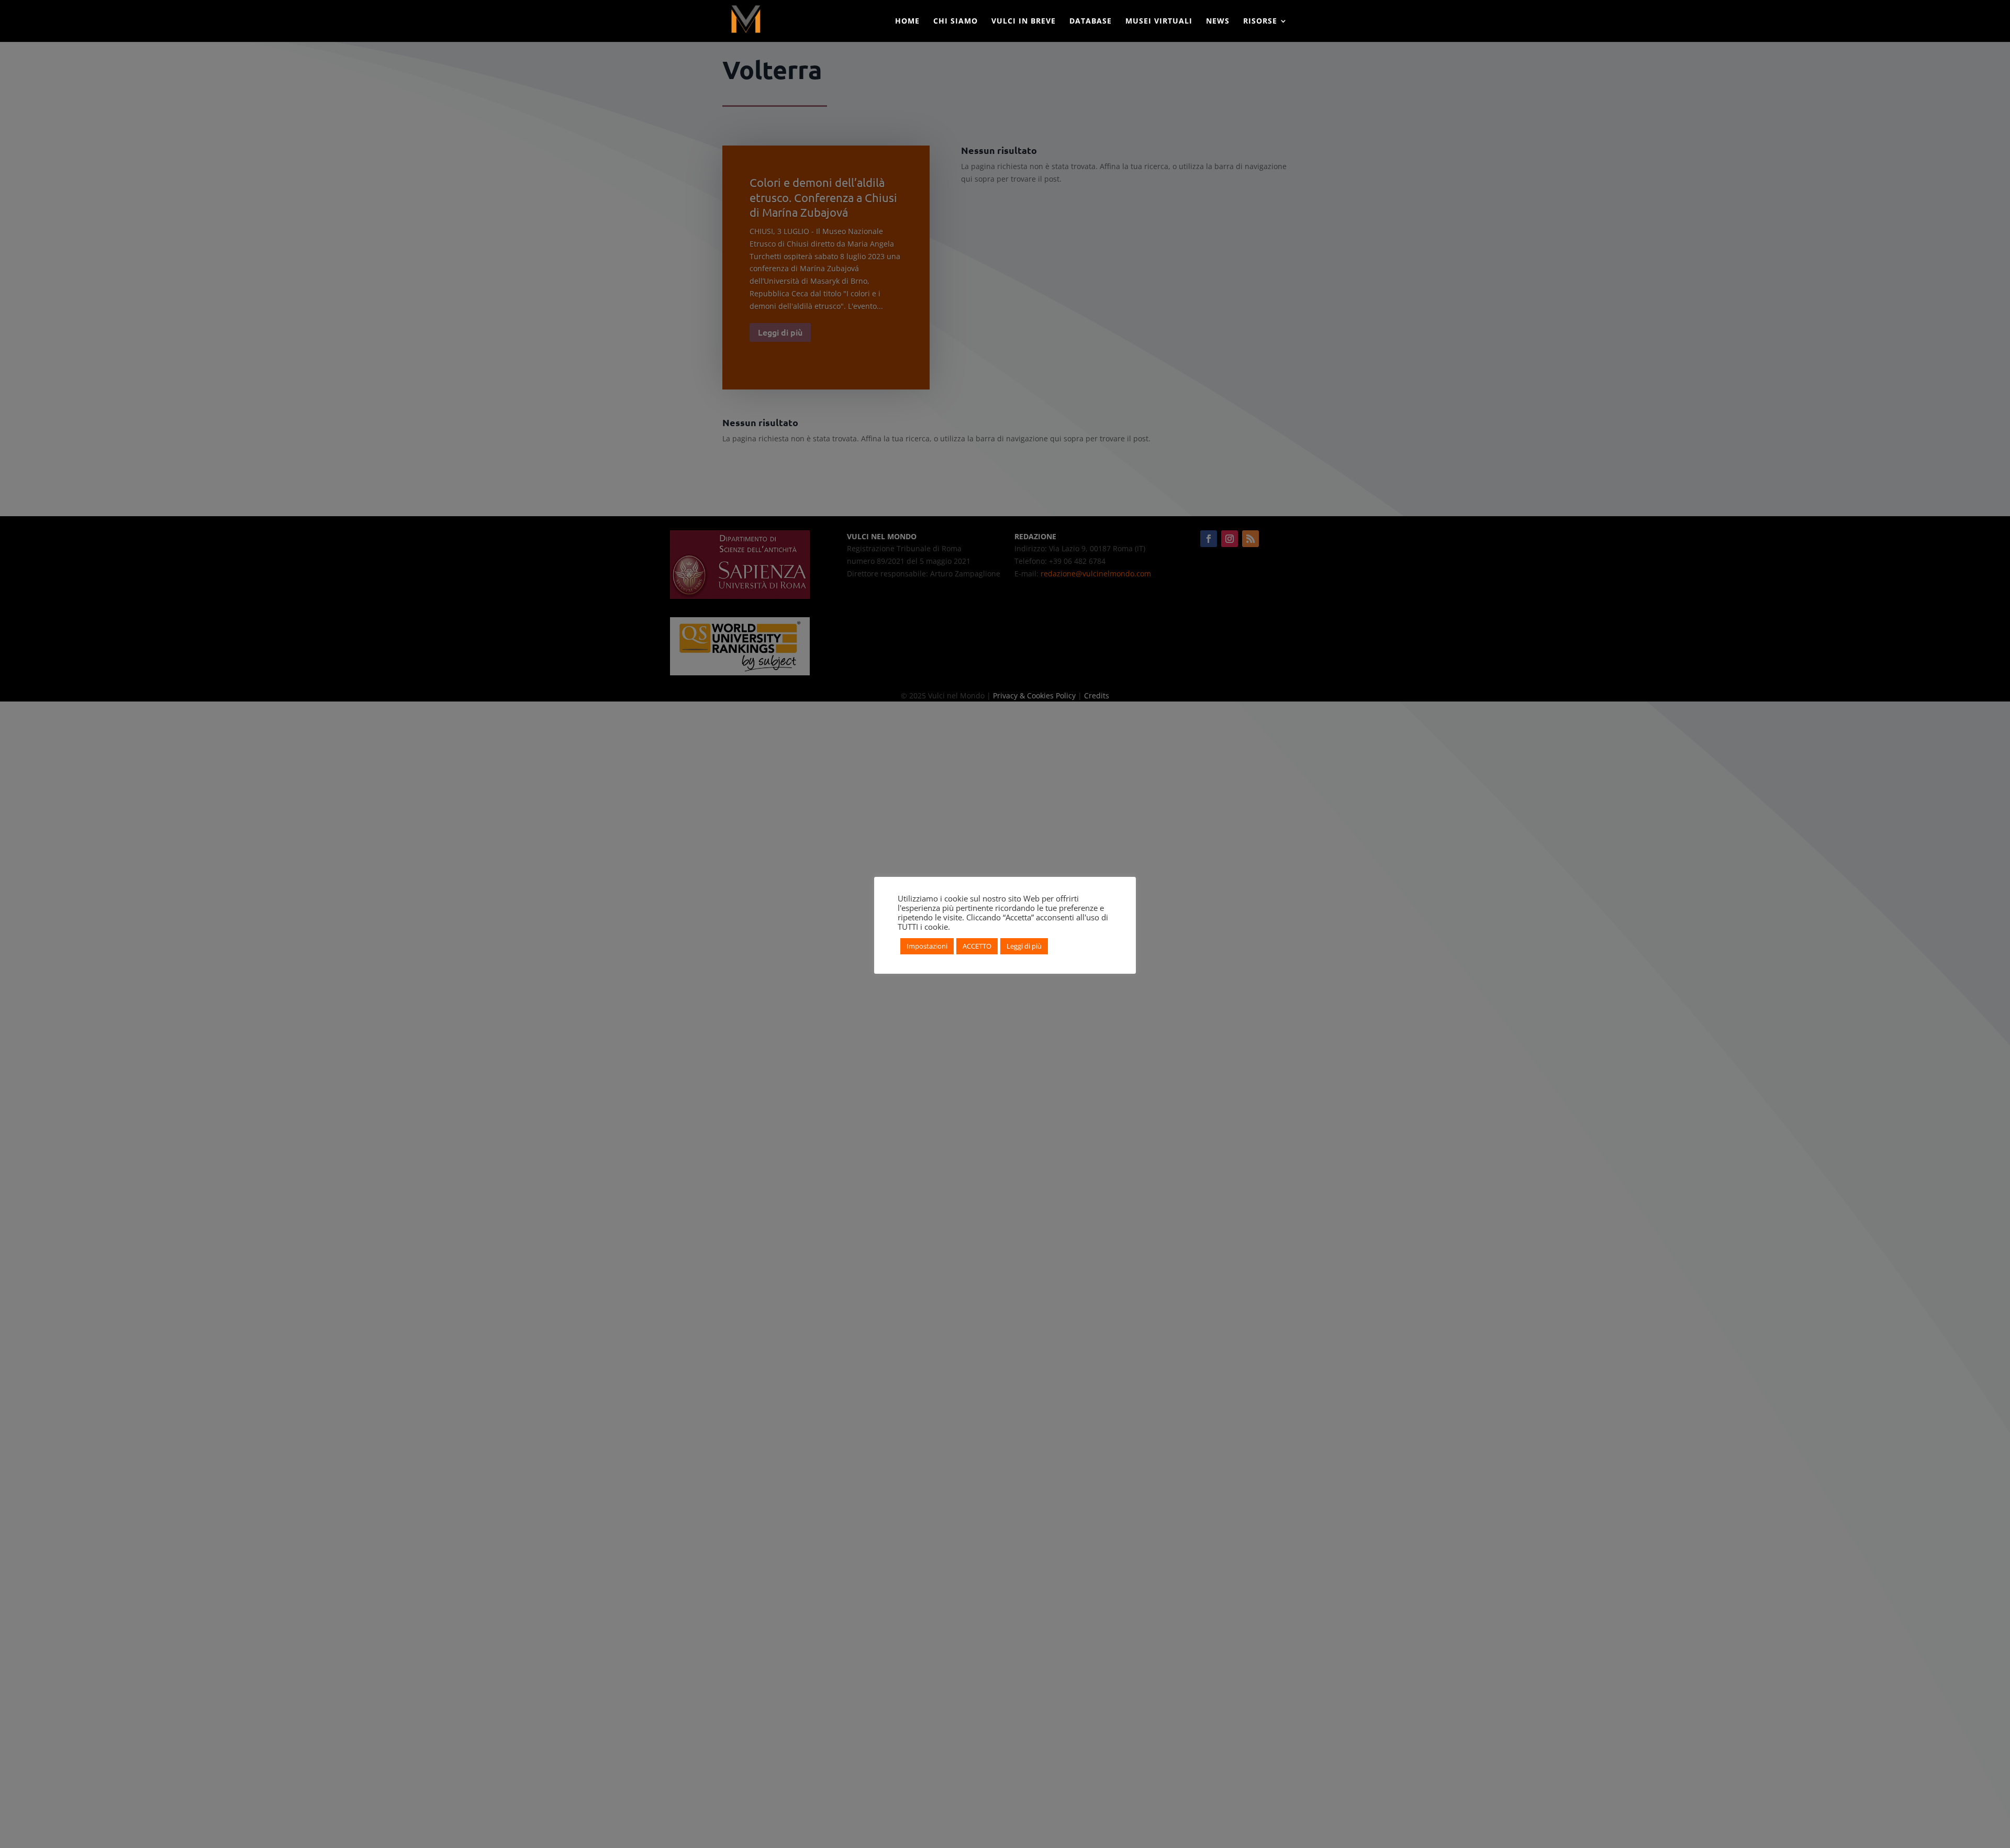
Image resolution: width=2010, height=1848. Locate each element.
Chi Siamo (956, 21)
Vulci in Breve (1024, 21)
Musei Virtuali (1159, 21)
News (1218, 21)
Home (907, 21)
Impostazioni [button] (927, 946)
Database (1091, 21)
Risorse (1260, 21)
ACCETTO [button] (977, 946)
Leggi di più (1024, 946)
